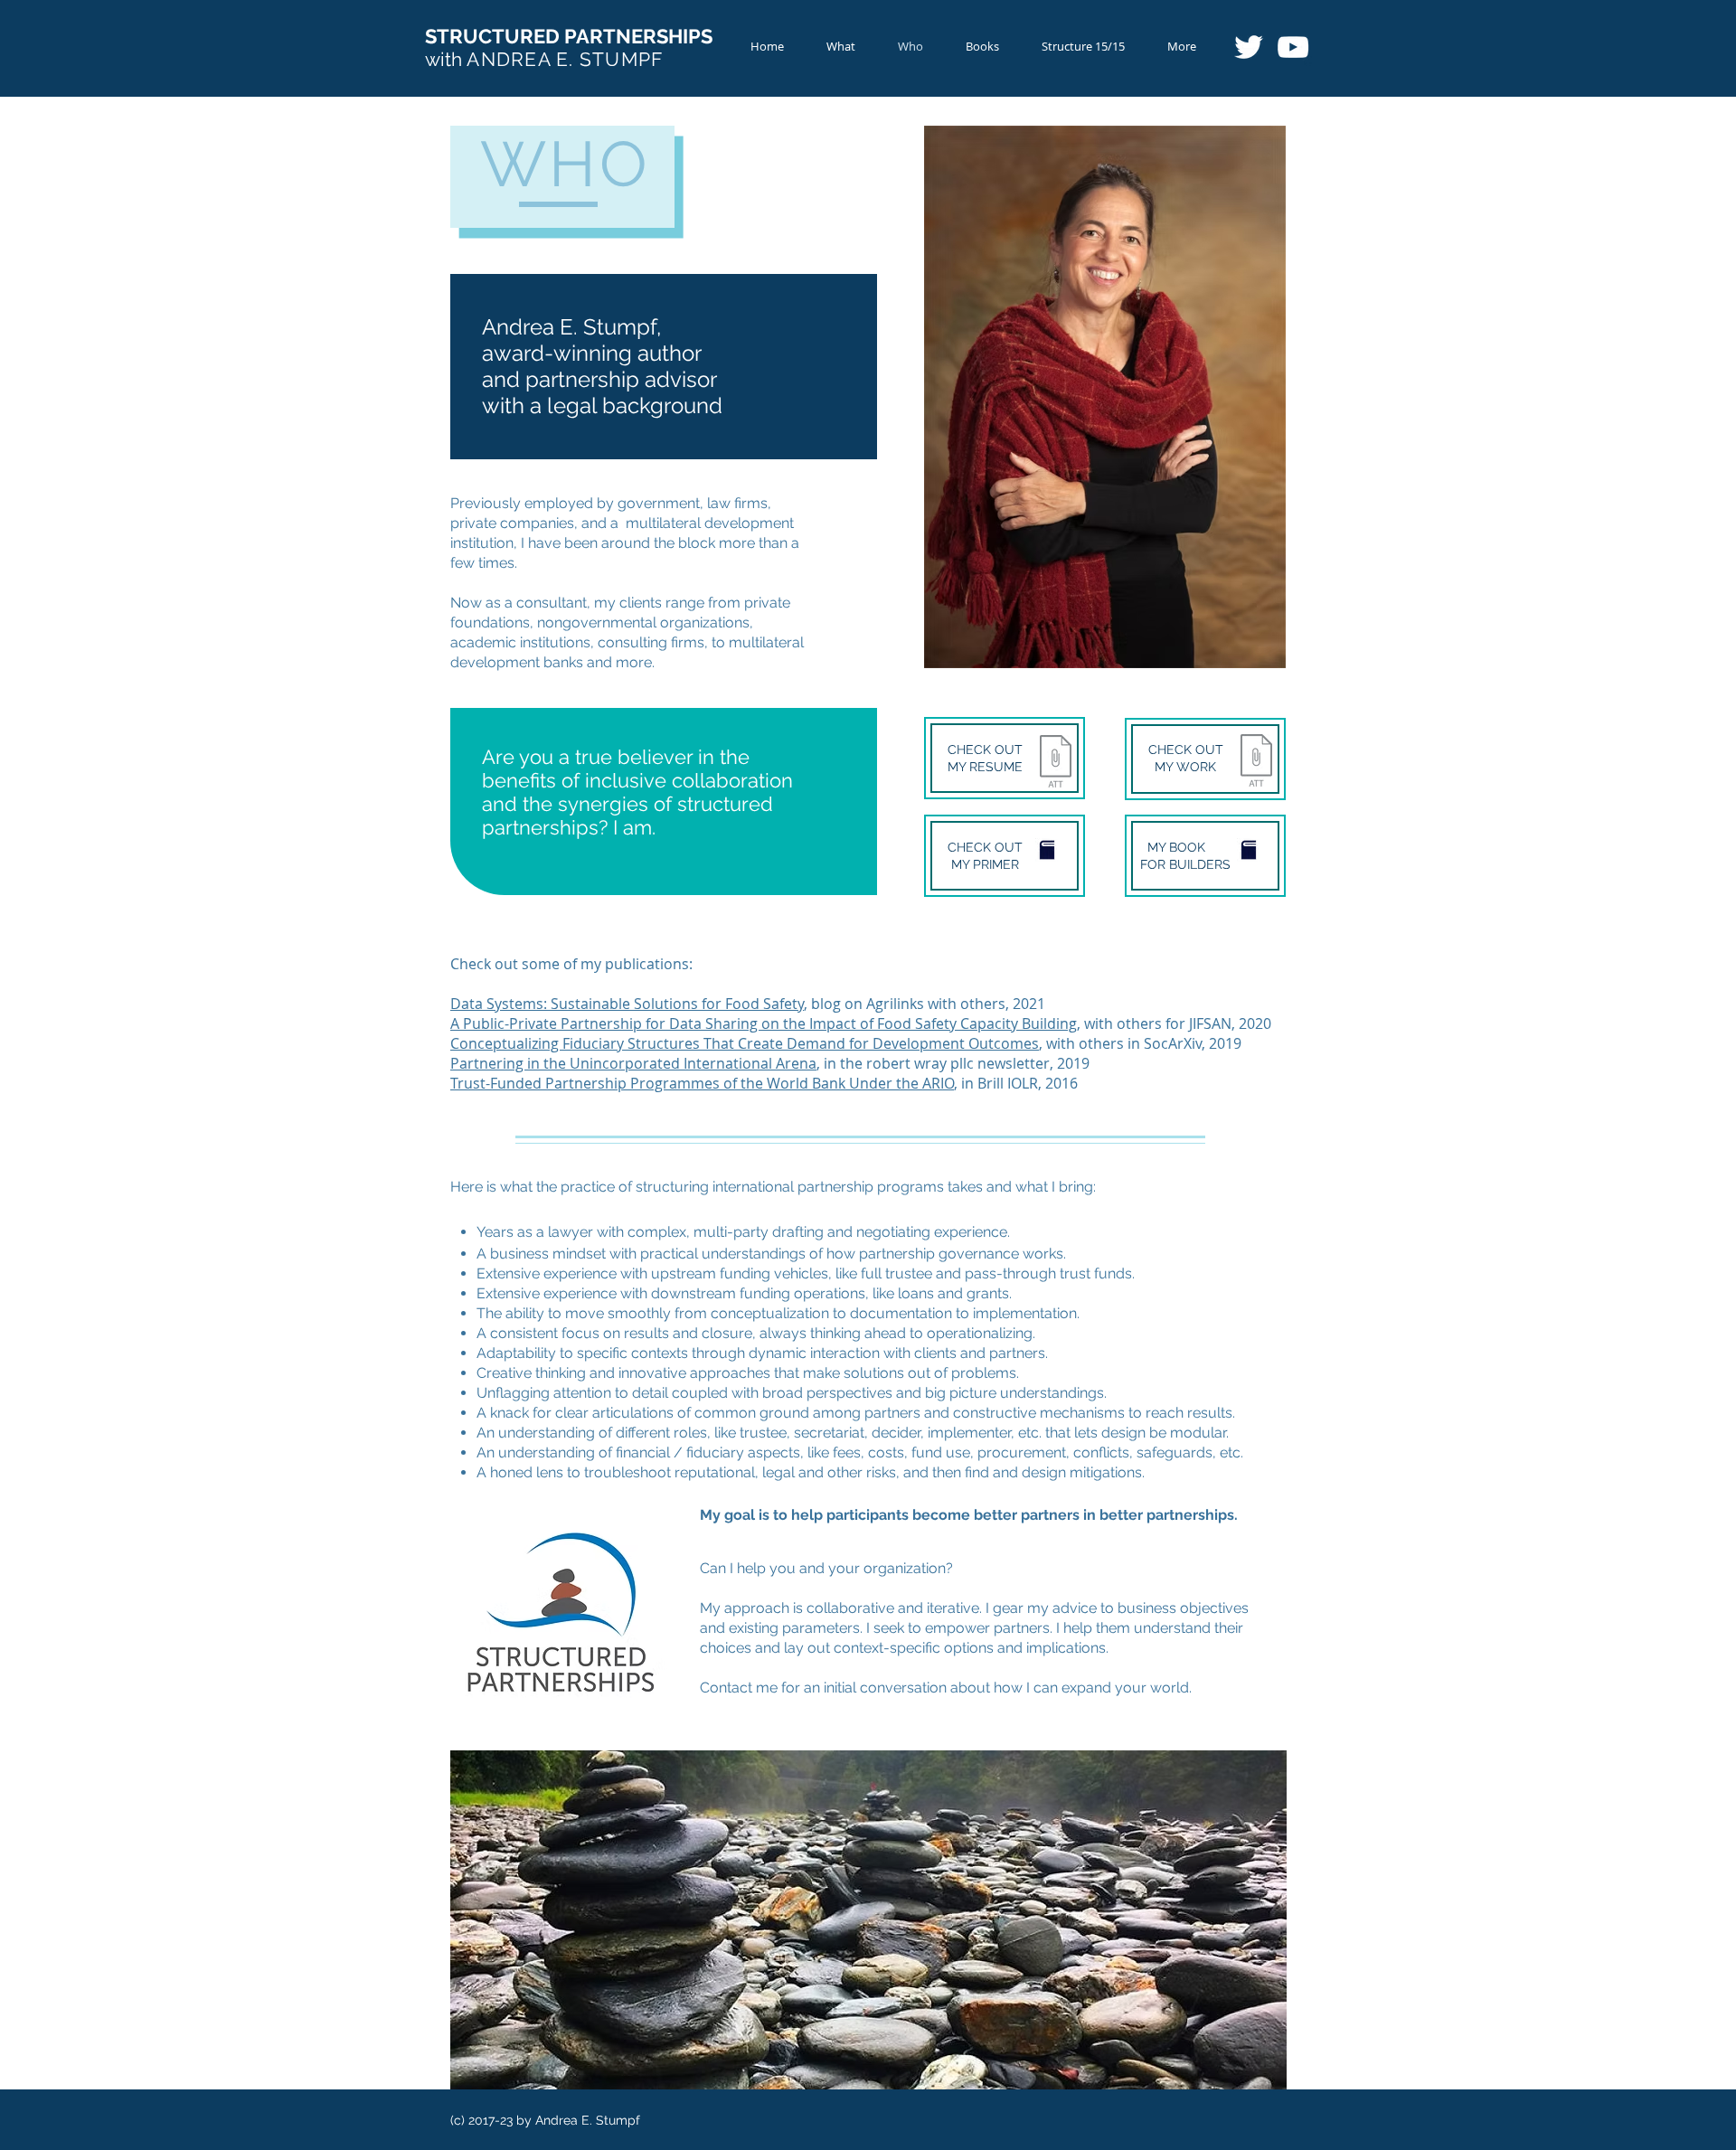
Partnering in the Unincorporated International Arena (633, 1063)
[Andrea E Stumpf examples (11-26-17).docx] (1256, 763)
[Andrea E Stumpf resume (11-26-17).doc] (1056, 763)
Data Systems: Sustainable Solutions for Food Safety (627, 1004)
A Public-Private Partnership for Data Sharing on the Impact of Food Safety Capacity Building (764, 1023)
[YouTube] (1293, 47)
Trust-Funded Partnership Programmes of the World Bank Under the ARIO (702, 1083)
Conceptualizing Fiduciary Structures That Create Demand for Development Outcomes (745, 1043)
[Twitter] (1249, 47)
